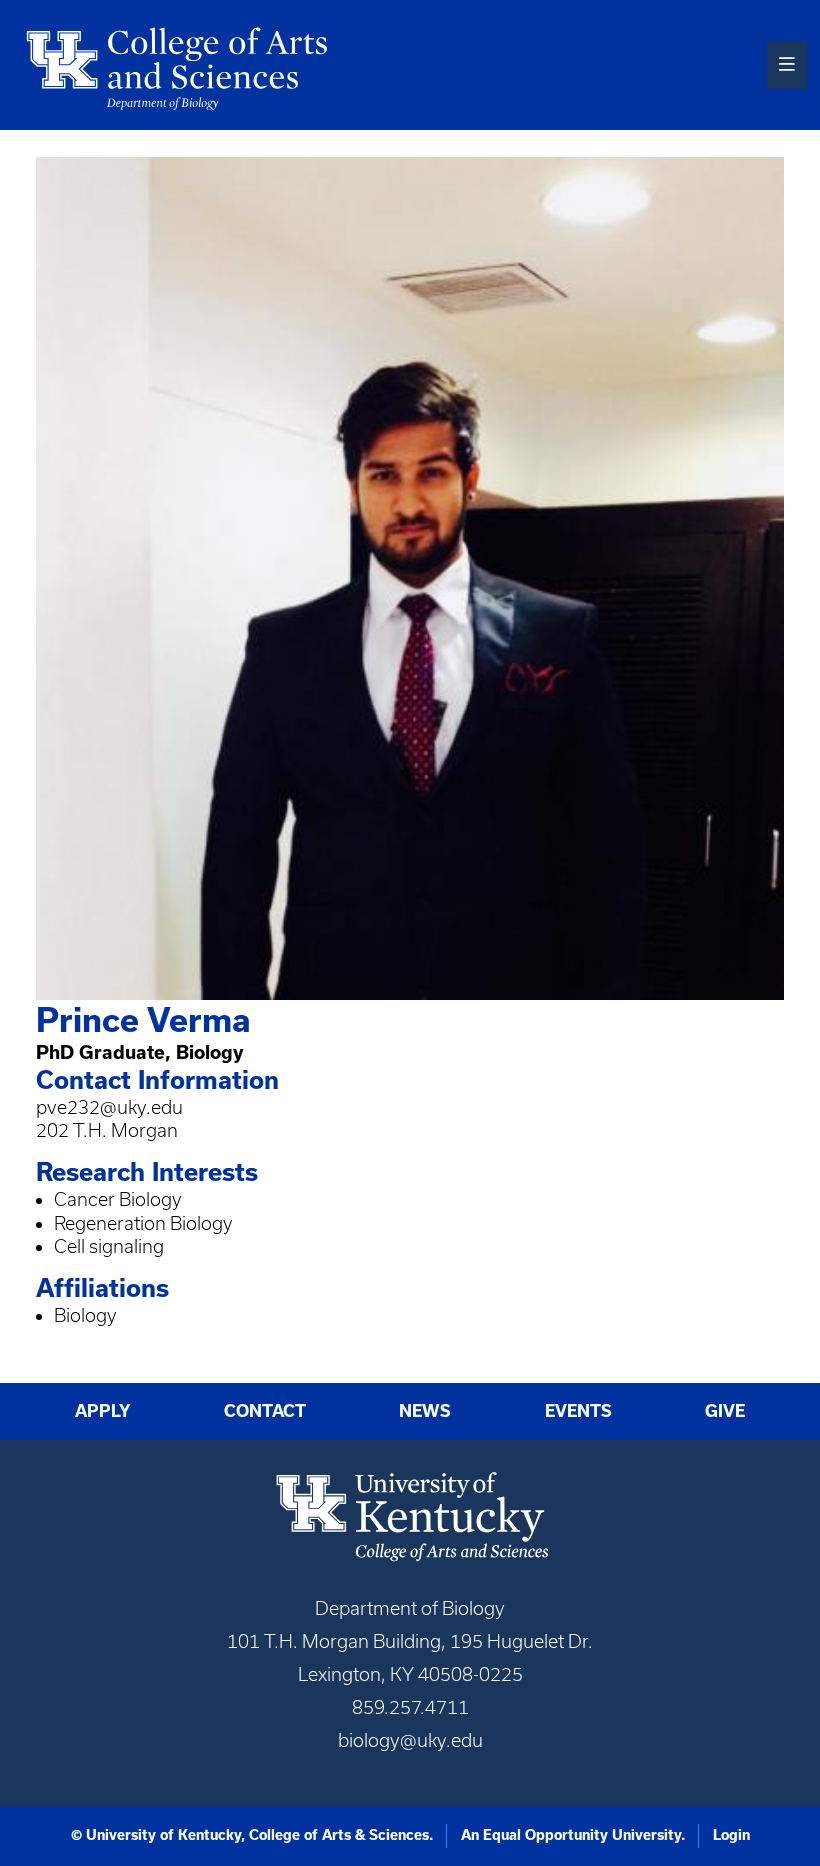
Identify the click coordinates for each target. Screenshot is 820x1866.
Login (731, 1835)
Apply (103, 1411)
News (425, 1411)
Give (725, 1411)
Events (578, 1411)
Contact (265, 1411)
